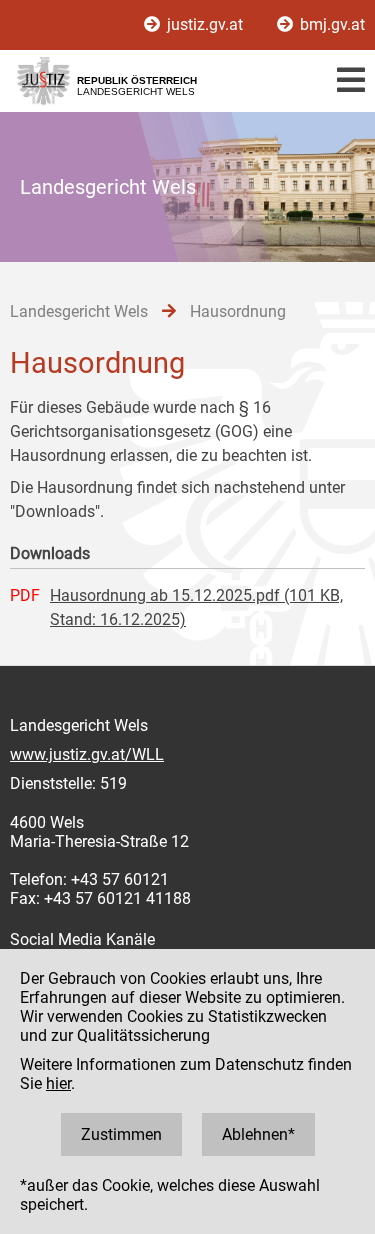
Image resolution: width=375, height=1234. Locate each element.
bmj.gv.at (330, 24)
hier (58, 1083)
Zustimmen (121, 1134)
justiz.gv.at (205, 24)
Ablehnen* (258, 1134)
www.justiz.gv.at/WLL (87, 754)
